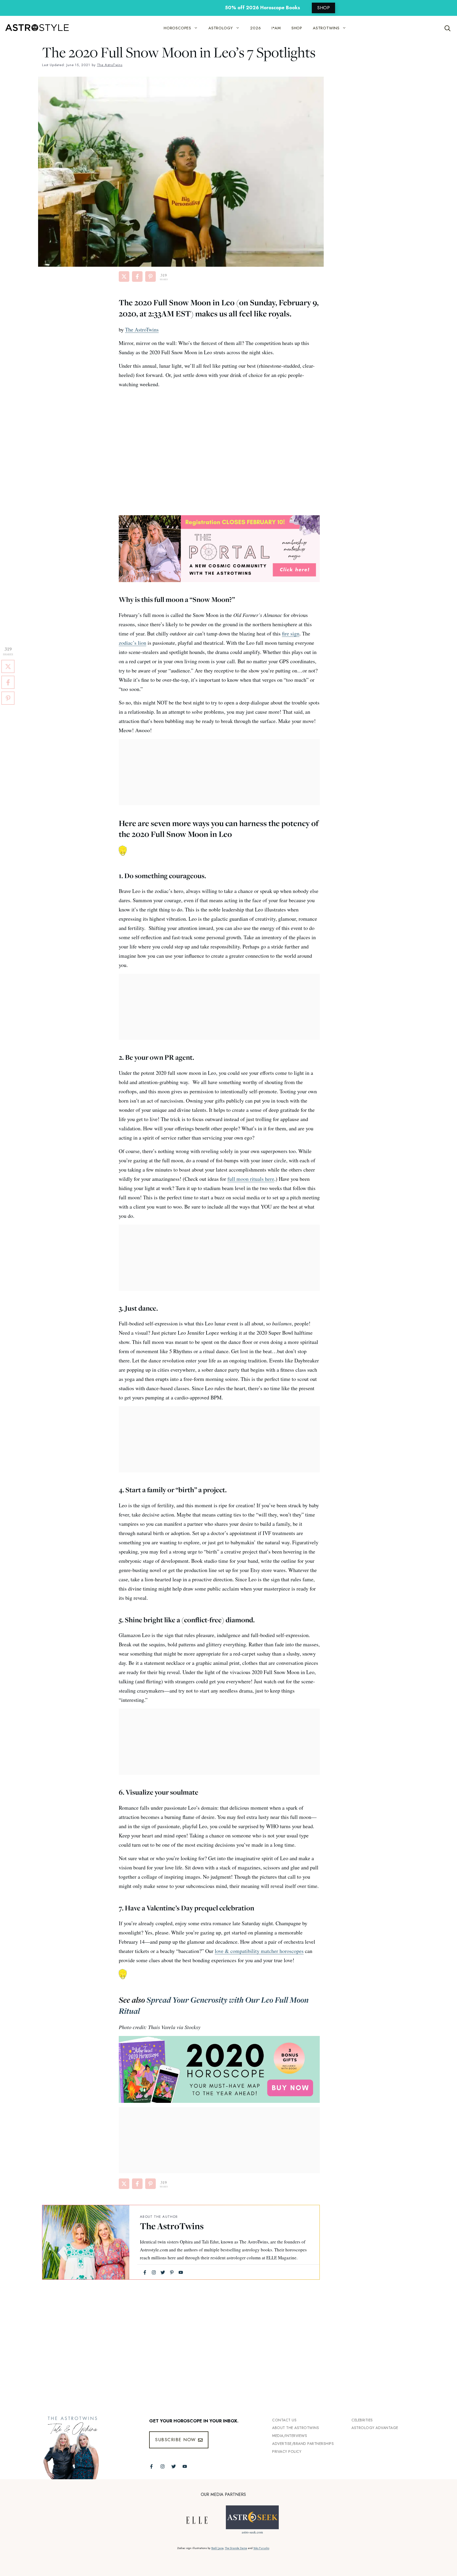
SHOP (323, 8)
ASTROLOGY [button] (221, 28)
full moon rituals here (251, 1179)
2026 (255, 28)
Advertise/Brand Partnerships (303, 2444)
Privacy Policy (287, 2451)
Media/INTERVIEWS (290, 2436)
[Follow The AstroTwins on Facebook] (151, 2466)
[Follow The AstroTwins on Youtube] (185, 2466)
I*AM (276, 28)
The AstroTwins (142, 330)
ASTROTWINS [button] (326, 28)
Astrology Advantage (375, 2428)
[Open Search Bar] (448, 28)
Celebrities (362, 2420)
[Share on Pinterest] (150, 277)
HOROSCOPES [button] (177, 28)
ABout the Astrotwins (296, 2428)
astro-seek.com (252, 2532)
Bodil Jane (217, 2548)
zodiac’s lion (132, 643)
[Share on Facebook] (137, 277)
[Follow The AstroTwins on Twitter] (174, 2466)
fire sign (291, 633)
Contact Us (284, 2420)
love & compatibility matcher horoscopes (259, 1951)
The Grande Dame (236, 2548)
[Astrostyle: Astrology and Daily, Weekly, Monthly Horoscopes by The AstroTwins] (34, 28)
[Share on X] (124, 277)
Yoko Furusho (261, 2548)
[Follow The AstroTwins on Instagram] (163, 2466)
